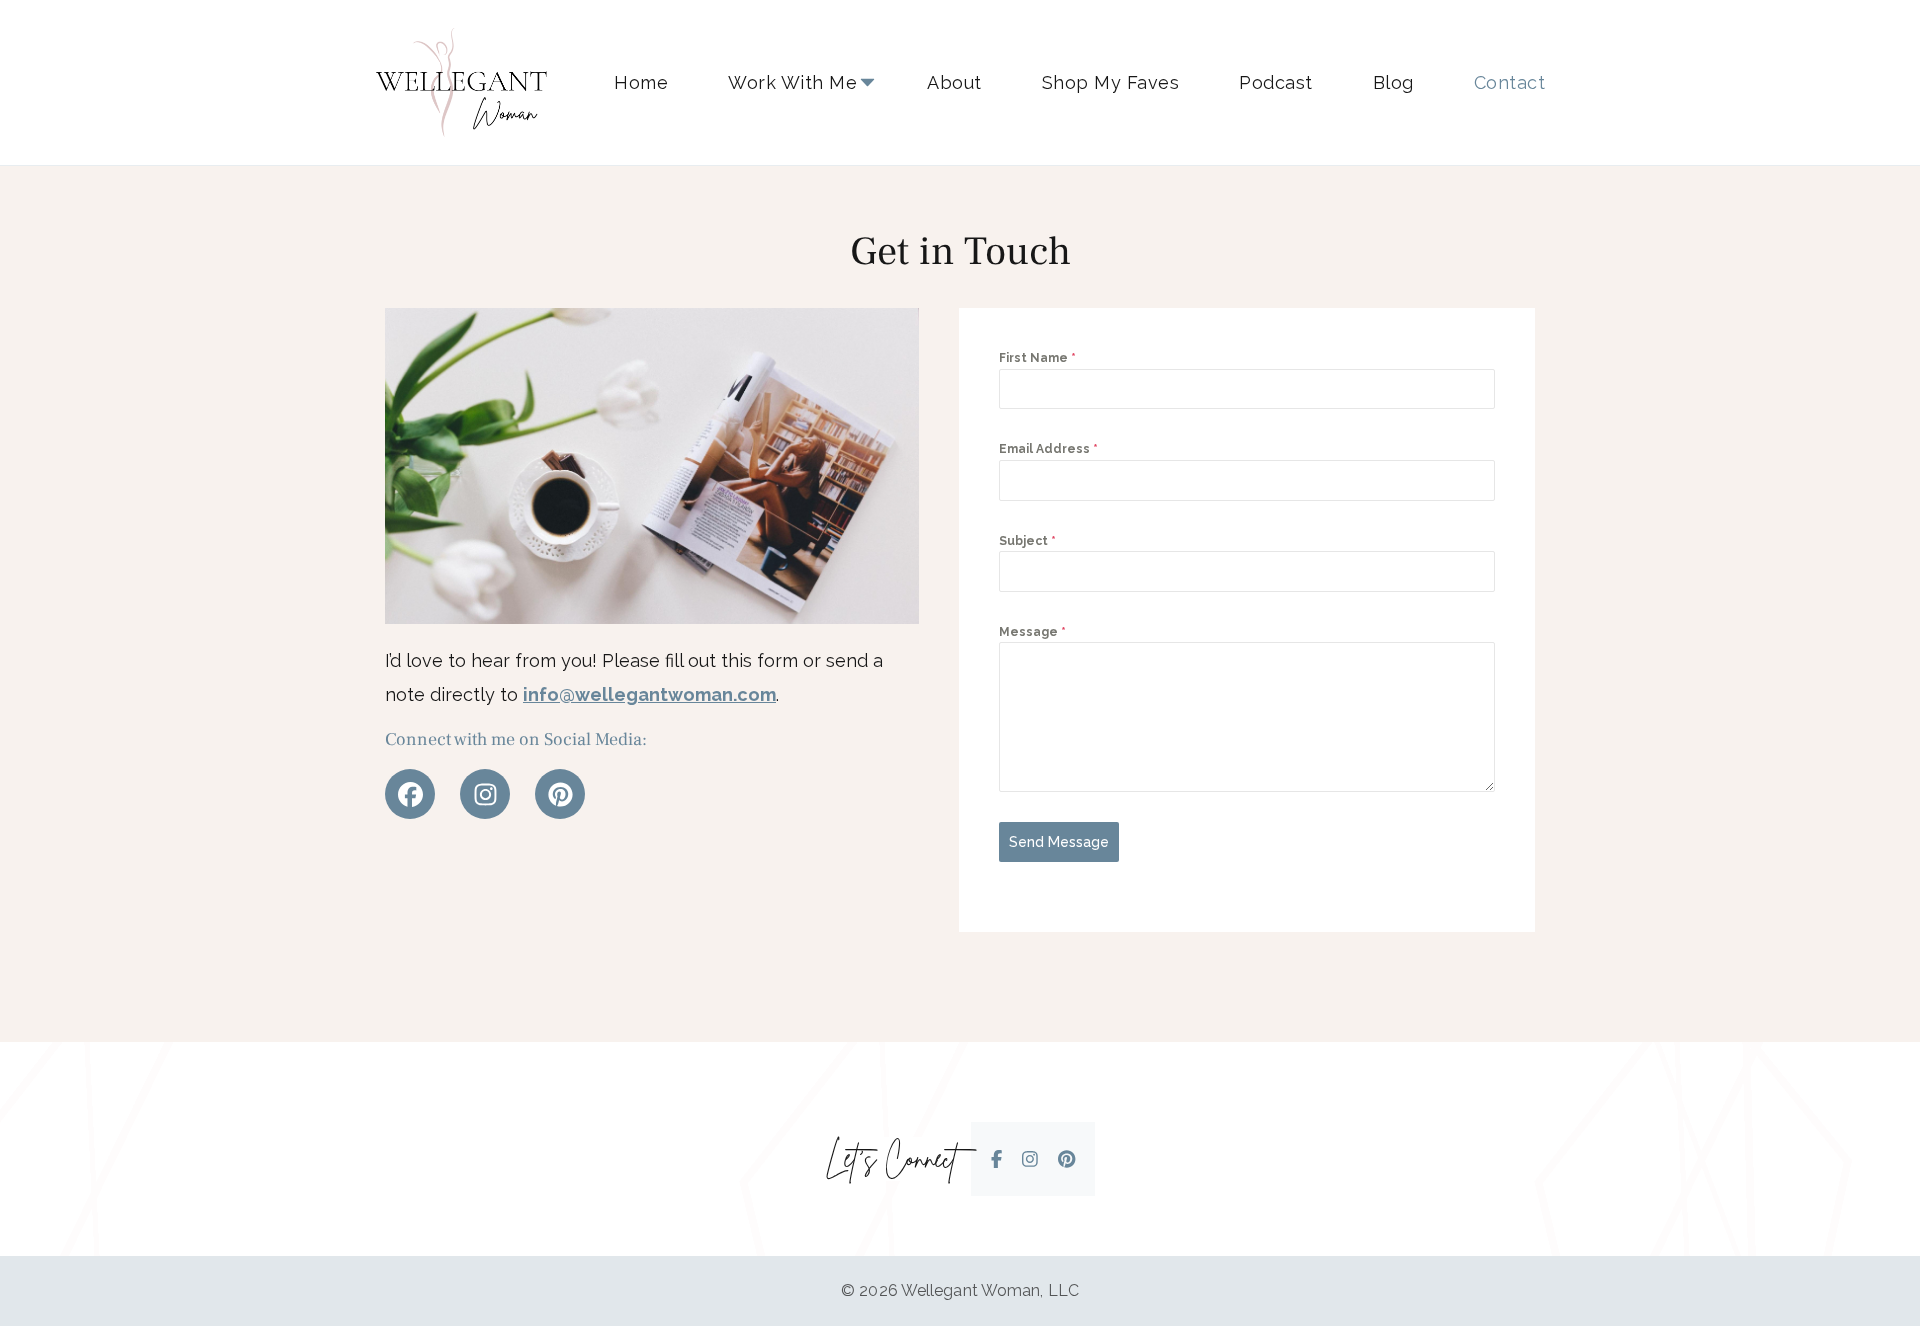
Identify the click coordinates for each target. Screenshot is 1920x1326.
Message (1032, 632)
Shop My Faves (1111, 82)
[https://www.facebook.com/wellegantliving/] (996, 1159)
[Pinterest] (560, 794)
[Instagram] (485, 794)
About (954, 82)
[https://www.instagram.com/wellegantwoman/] (1030, 1159)
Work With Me (792, 82)
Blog (1393, 82)
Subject (1027, 541)
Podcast (1276, 82)
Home (641, 82)
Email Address (1048, 449)
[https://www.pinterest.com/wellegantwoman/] (1066, 1159)
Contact (1510, 82)
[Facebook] (410, 794)
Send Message (1059, 842)
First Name (1037, 358)
